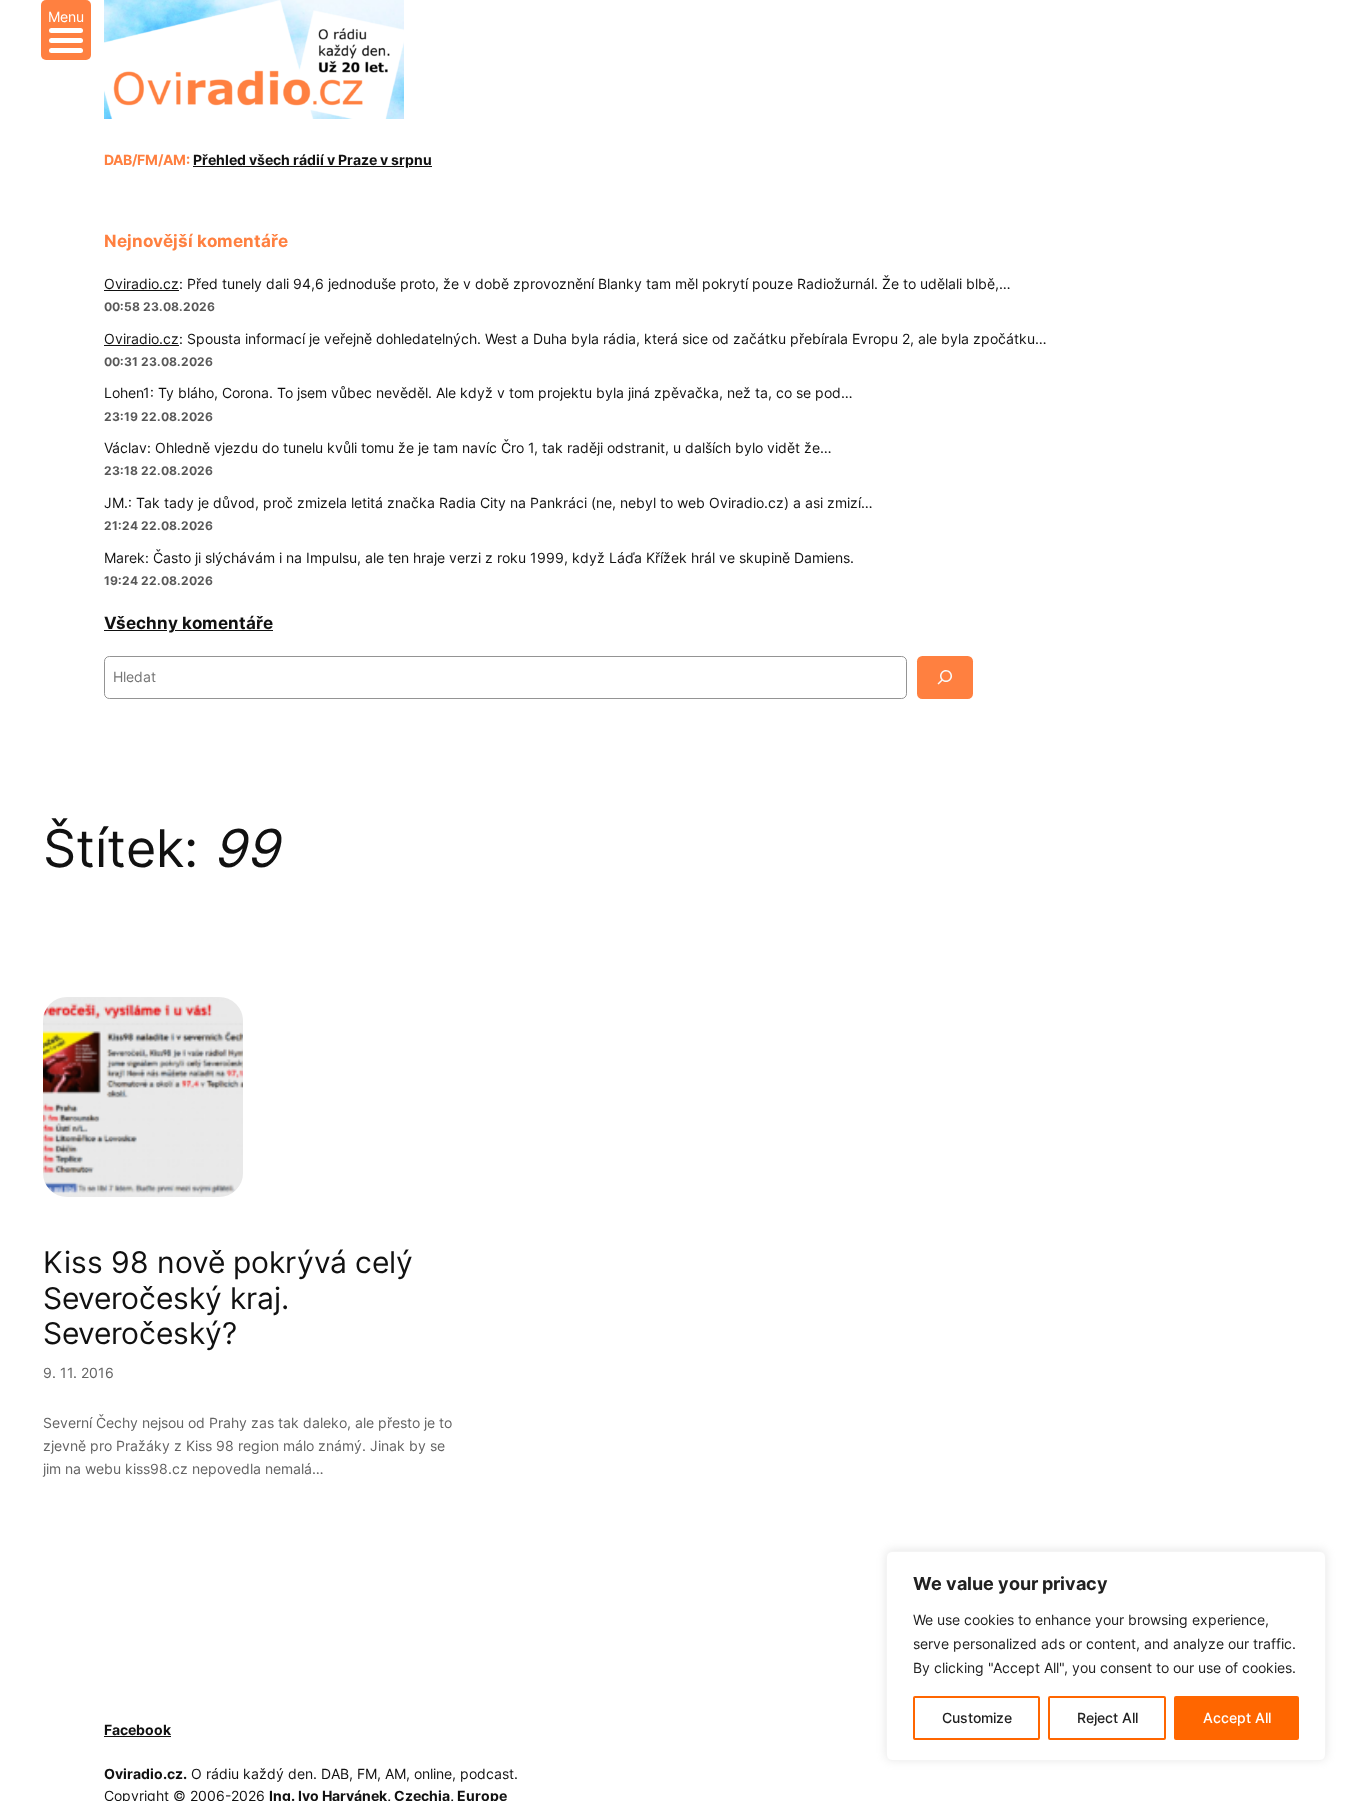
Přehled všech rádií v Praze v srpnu (312, 159)
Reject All (1107, 1717)
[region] (1106, 1656)
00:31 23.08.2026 (158, 361)
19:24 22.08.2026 (158, 580)
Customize (977, 1717)
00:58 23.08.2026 (159, 306)
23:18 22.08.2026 (158, 470)
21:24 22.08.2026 (158, 525)
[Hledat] (945, 677)
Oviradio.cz (141, 283)
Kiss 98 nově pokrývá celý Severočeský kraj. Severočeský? (228, 1298)
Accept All (1237, 1717)
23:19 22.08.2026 (158, 416)
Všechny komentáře (188, 623)
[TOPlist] (197, 1730)
